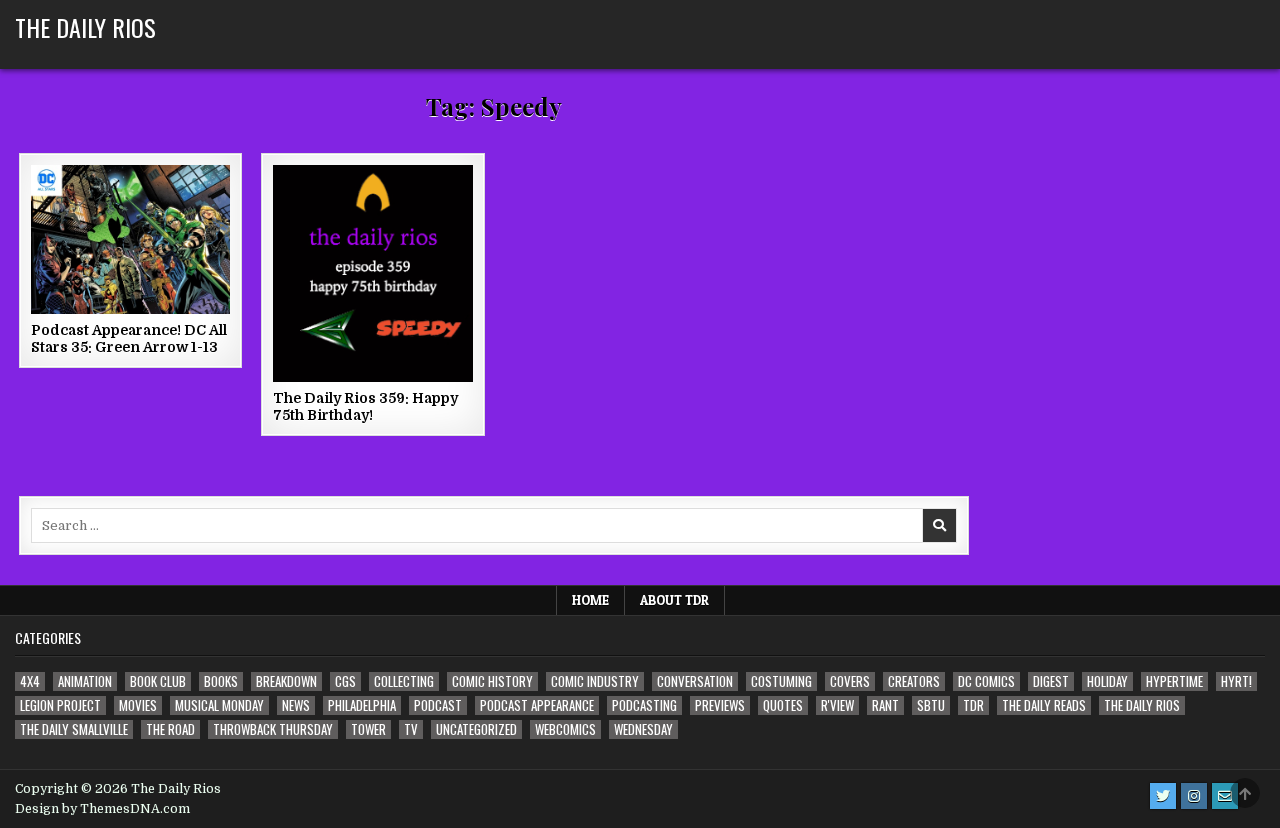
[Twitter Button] (1163, 796)
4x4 (30, 681)
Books (221, 681)
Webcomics (565, 729)
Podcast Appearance (537, 705)
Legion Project (60, 705)
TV (411, 729)
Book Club (158, 681)
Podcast (438, 705)
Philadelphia (362, 705)
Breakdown (286, 681)
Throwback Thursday (273, 729)
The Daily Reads (1044, 705)
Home (590, 600)
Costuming (781, 681)
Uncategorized (476, 729)
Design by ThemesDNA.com (102, 809)
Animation (85, 681)
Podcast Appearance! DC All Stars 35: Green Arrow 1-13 (129, 338)
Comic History (492, 681)
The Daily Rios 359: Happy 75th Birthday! (365, 406)
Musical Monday (219, 705)
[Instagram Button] (1194, 796)
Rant (885, 705)
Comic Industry (595, 681)
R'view (837, 705)
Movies (138, 705)
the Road (170, 729)
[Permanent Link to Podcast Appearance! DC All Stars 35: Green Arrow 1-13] (130, 239)
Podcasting (644, 705)
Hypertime (1174, 681)
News (296, 705)
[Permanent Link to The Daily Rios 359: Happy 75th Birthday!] (372, 273)
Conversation (695, 681)
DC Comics (986, 681)
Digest (1051, 681)
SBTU (931, 705)
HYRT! (1236, 681)
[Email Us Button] (1225, 796)
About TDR (674, 600)
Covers (850, 681)
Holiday (1107, 681)
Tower (368, 729)
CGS (345, 681)
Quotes (783, 705)
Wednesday (643, 729)
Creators (914, 681)
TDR (973, 705)
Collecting (404, 681)
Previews (720, 705)
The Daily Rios (85, 27)
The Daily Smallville (74, 729)
